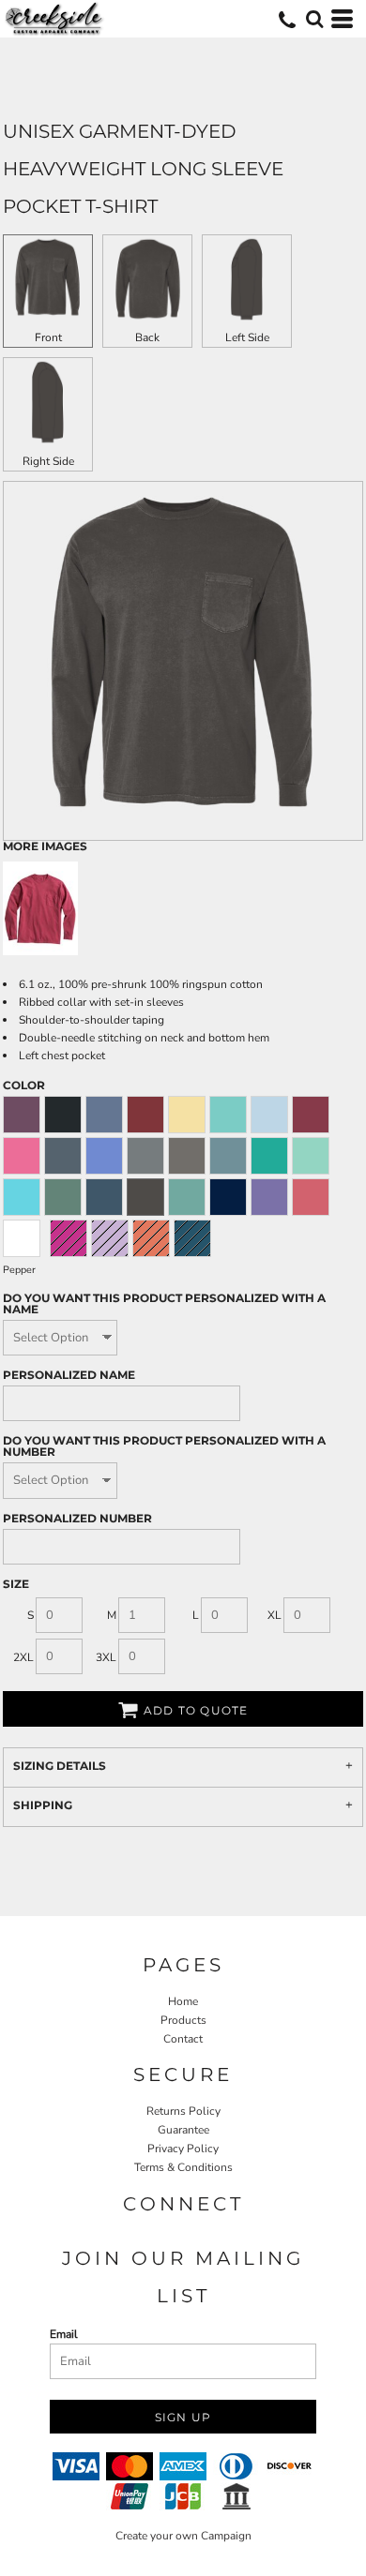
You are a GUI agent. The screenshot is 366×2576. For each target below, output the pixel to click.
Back (147, 337)
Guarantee (183, 2130)
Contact (183, 2039)
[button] (314, 19)
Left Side (247, 337)
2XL (23, 1657)
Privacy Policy (183, 2149)
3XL (106, 1657)
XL (274, 1615)
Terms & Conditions (183, 2167)
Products (183, 2020)
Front (48, 337)
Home (183, 2001)
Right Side (48, 461)
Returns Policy (183, 2111)
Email (64, 2334)
